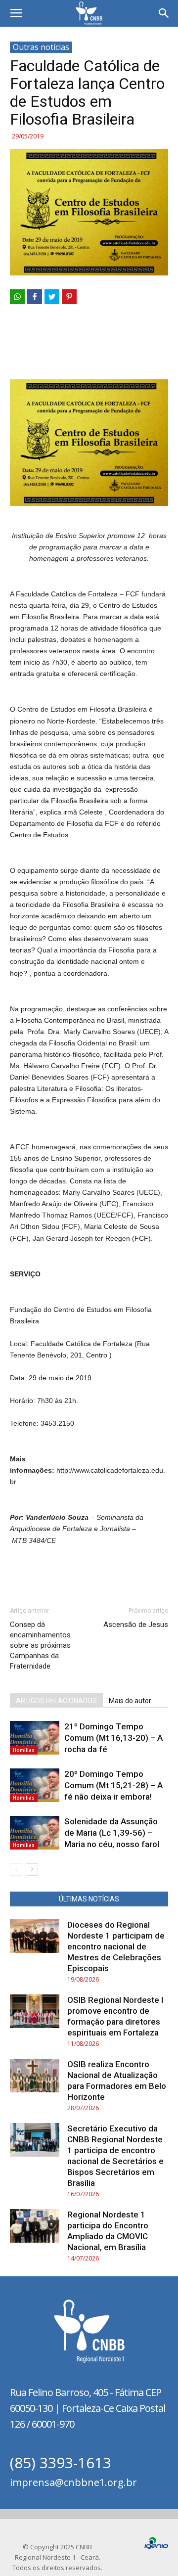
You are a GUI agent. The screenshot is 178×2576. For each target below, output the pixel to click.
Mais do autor (130, 1701)
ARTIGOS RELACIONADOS (56, 1701)
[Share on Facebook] (35, 297)
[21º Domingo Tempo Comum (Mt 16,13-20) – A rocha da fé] (35, 1738)
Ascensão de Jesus (136, 1625)
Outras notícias (41, 47)
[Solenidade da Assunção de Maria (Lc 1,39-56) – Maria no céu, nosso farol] (35, 1833)
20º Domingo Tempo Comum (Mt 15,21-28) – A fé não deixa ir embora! (113, 1785)
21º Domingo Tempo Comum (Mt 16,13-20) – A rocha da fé (113, 1738)
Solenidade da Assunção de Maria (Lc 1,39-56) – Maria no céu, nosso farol (112, 1833)
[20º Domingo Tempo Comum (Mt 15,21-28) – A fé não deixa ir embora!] (35, 1785)
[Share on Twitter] (52, 297)
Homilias (24, 1750)
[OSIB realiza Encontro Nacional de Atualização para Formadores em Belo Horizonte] (35, 2076)
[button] (164, 13)
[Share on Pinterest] (69, 297)
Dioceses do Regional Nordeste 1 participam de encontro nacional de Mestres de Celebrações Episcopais (116, 1946)
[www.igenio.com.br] (156, 2547)
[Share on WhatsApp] (17, 297)
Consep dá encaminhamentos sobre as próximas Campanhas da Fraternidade (40, 1645)
